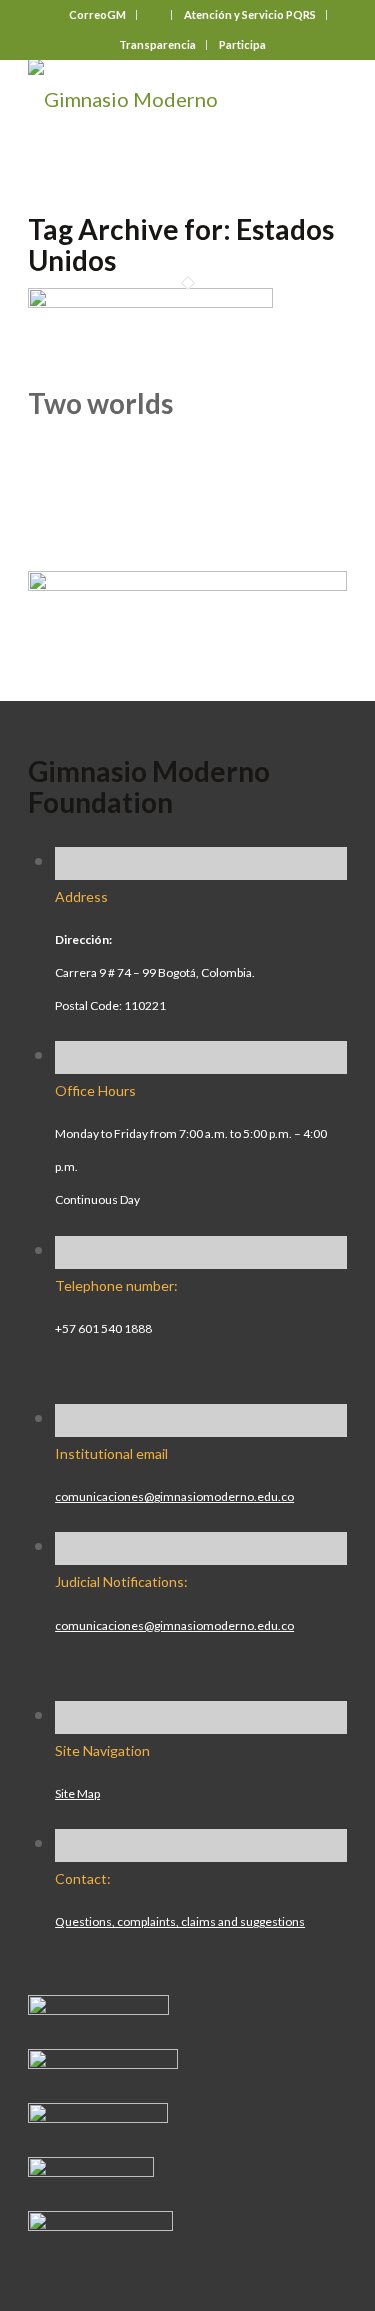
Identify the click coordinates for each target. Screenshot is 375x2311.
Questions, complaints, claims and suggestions (180, 1921)
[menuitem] (98, 15)
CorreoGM (97, 14)
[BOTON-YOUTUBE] (98, 2115)
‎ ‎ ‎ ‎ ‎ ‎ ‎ (155, 14)
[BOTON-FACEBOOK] (98, 2007)
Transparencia (157, 44)
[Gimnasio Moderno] (155, 99)
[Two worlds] (150, 300)
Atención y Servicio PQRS (250, 14)
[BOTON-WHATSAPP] (100, 2223)
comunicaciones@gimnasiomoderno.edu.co (174, 1496)
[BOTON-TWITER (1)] (91, 2169)
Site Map (77, 1793)
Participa (242, 44)
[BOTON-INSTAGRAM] (103, 2061)
